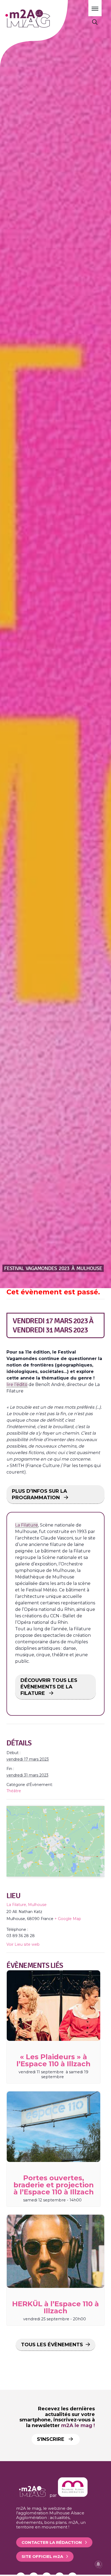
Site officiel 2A (42, 2556)
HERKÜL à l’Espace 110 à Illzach (55, 2307)
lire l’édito (17, 1384)
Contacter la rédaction (52, 2542)
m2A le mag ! (78, 2425)
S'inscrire (51, 2439)
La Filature (27, 1525)
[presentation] (53, 2006)
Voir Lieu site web (23, 1944)
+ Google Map (68, 1919)
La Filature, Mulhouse (27, 1905)
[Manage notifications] (98, 2564)
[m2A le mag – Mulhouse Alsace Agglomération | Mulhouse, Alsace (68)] (43, 19)
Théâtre (14, 1791)
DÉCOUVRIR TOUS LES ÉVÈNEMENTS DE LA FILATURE (49, 1687)
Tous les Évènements (52, 2345)
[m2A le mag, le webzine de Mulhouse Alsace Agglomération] (73, 2495)
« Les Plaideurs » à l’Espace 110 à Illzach (53, 2060)
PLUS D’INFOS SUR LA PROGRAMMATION (39, 1494)
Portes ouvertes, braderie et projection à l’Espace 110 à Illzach (54, 2185)
